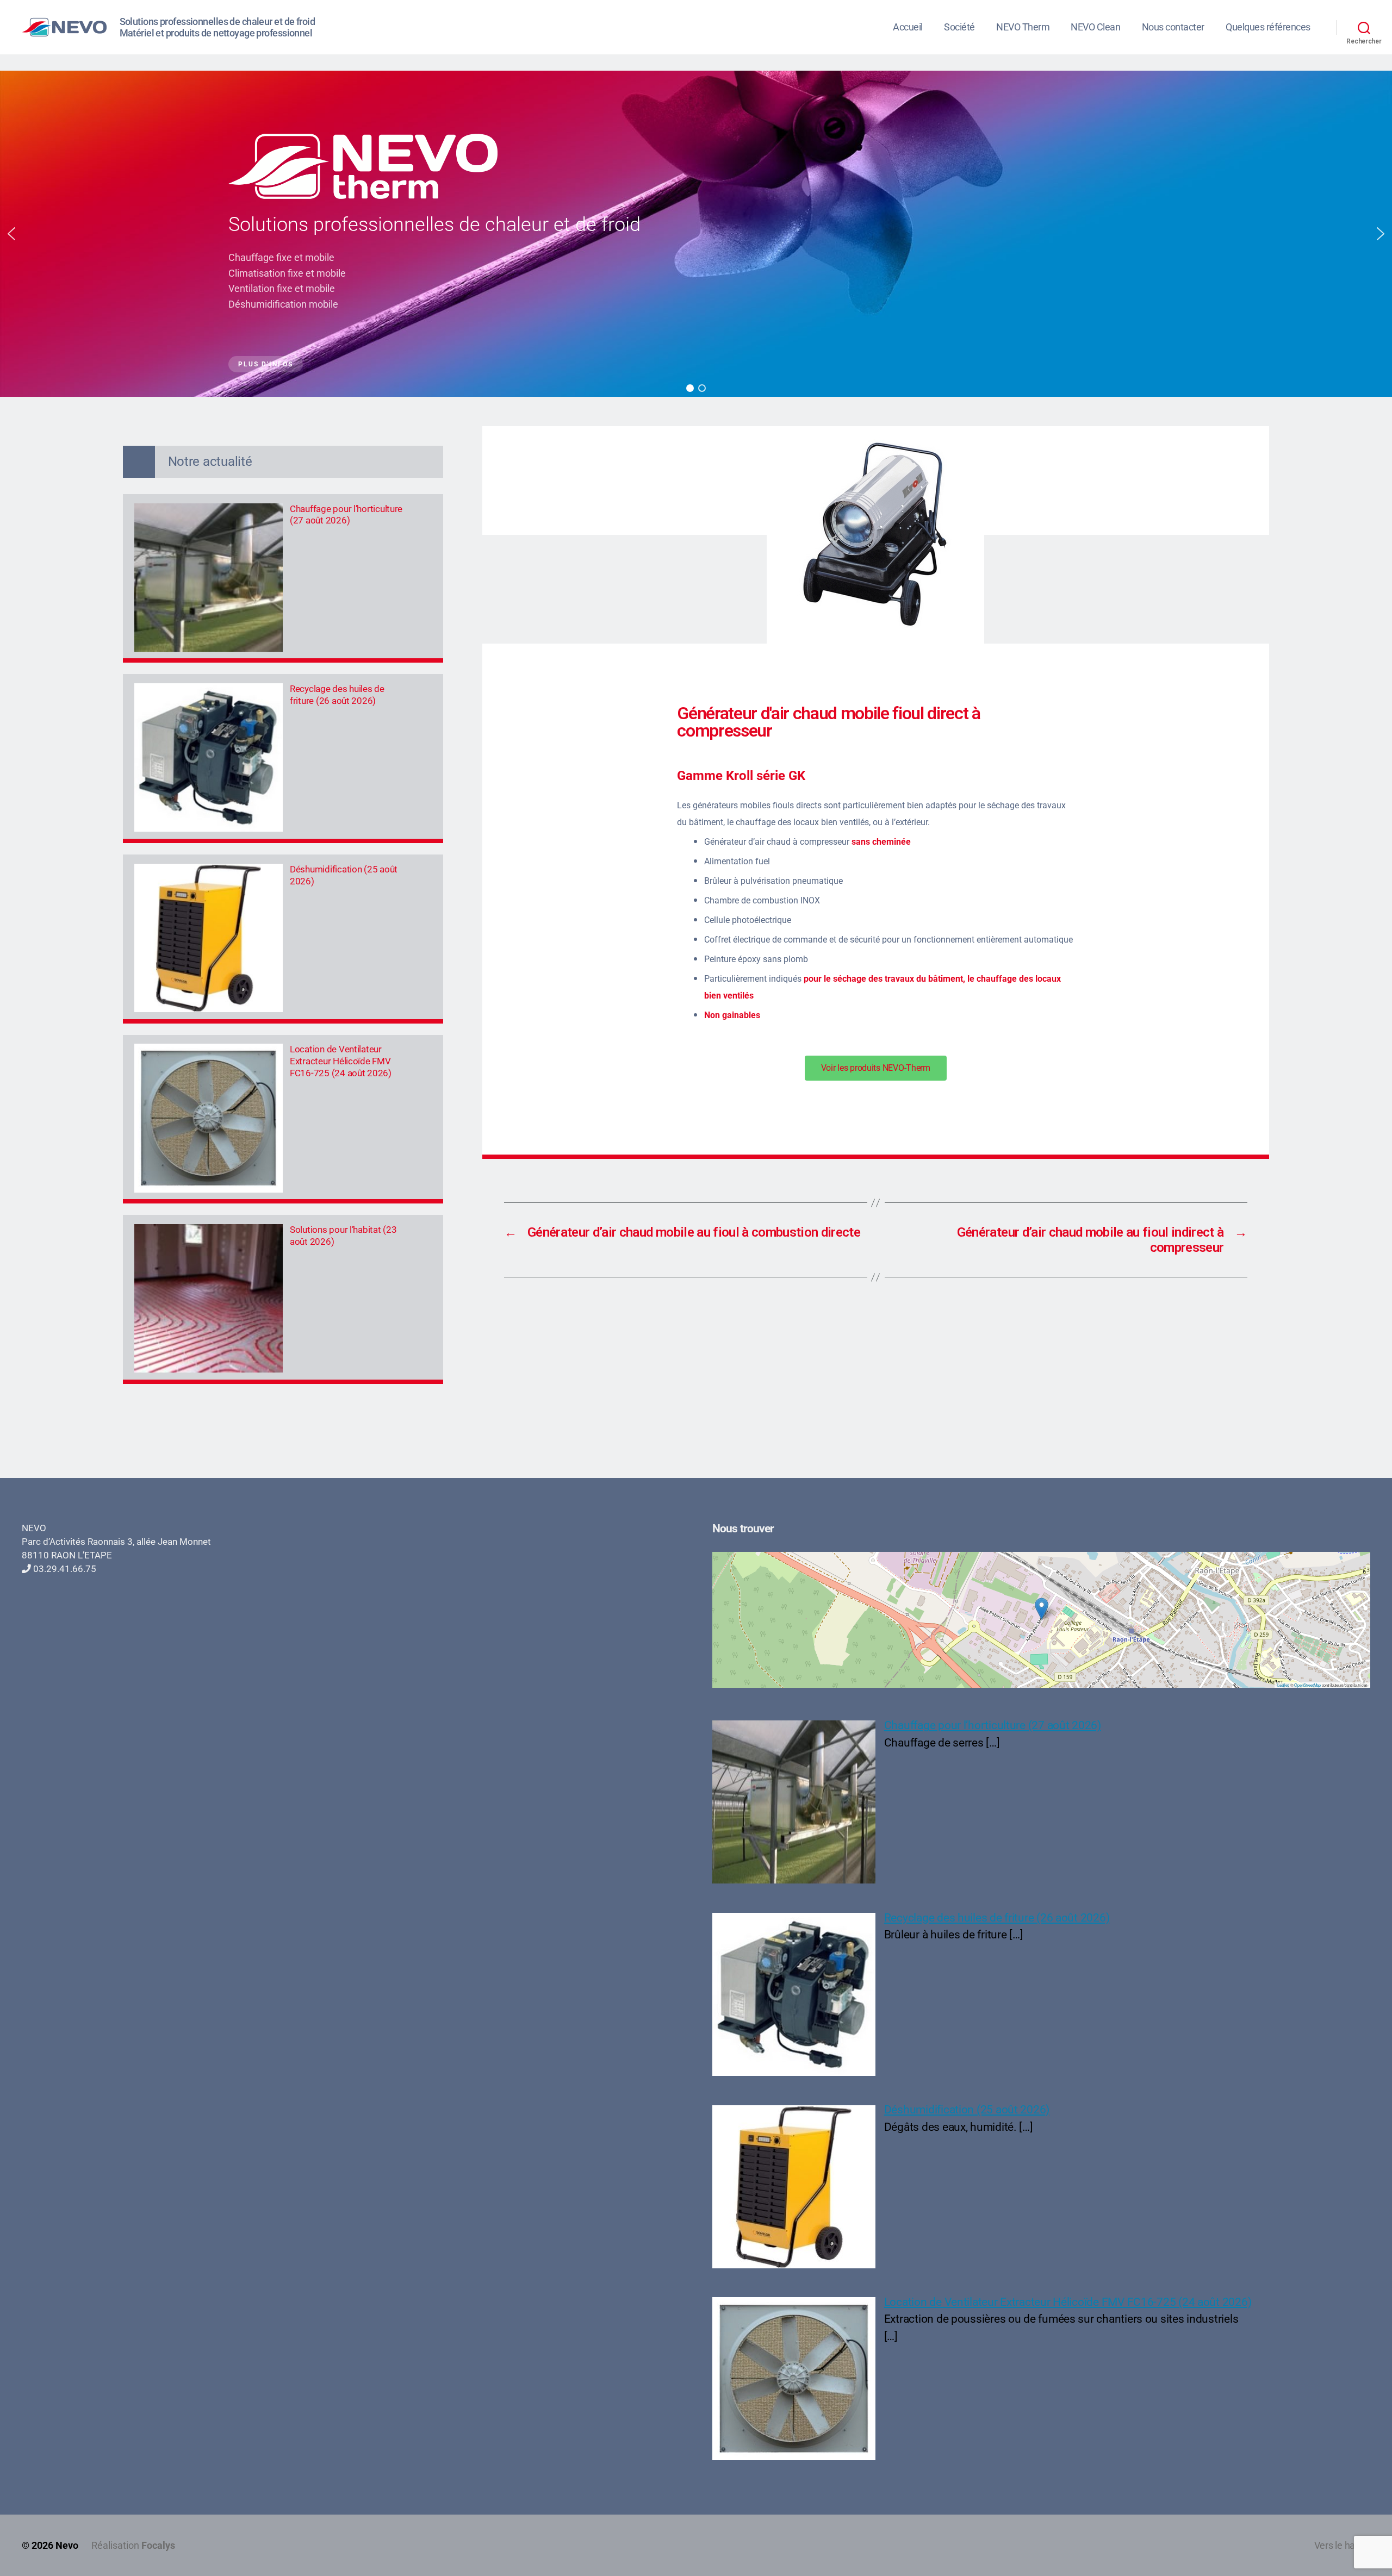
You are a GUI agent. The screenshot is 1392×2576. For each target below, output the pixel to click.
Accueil (908, 27)
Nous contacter (1173, 27)
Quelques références (1268, 27)
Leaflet (1283, 1685)
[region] (696, 234)
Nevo (67, 2545)
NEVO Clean (1095, 27)
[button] (11, 234)
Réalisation (133, 2545)
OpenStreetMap (1307, 1685)
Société (959, 27)
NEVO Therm (1023, 27)
